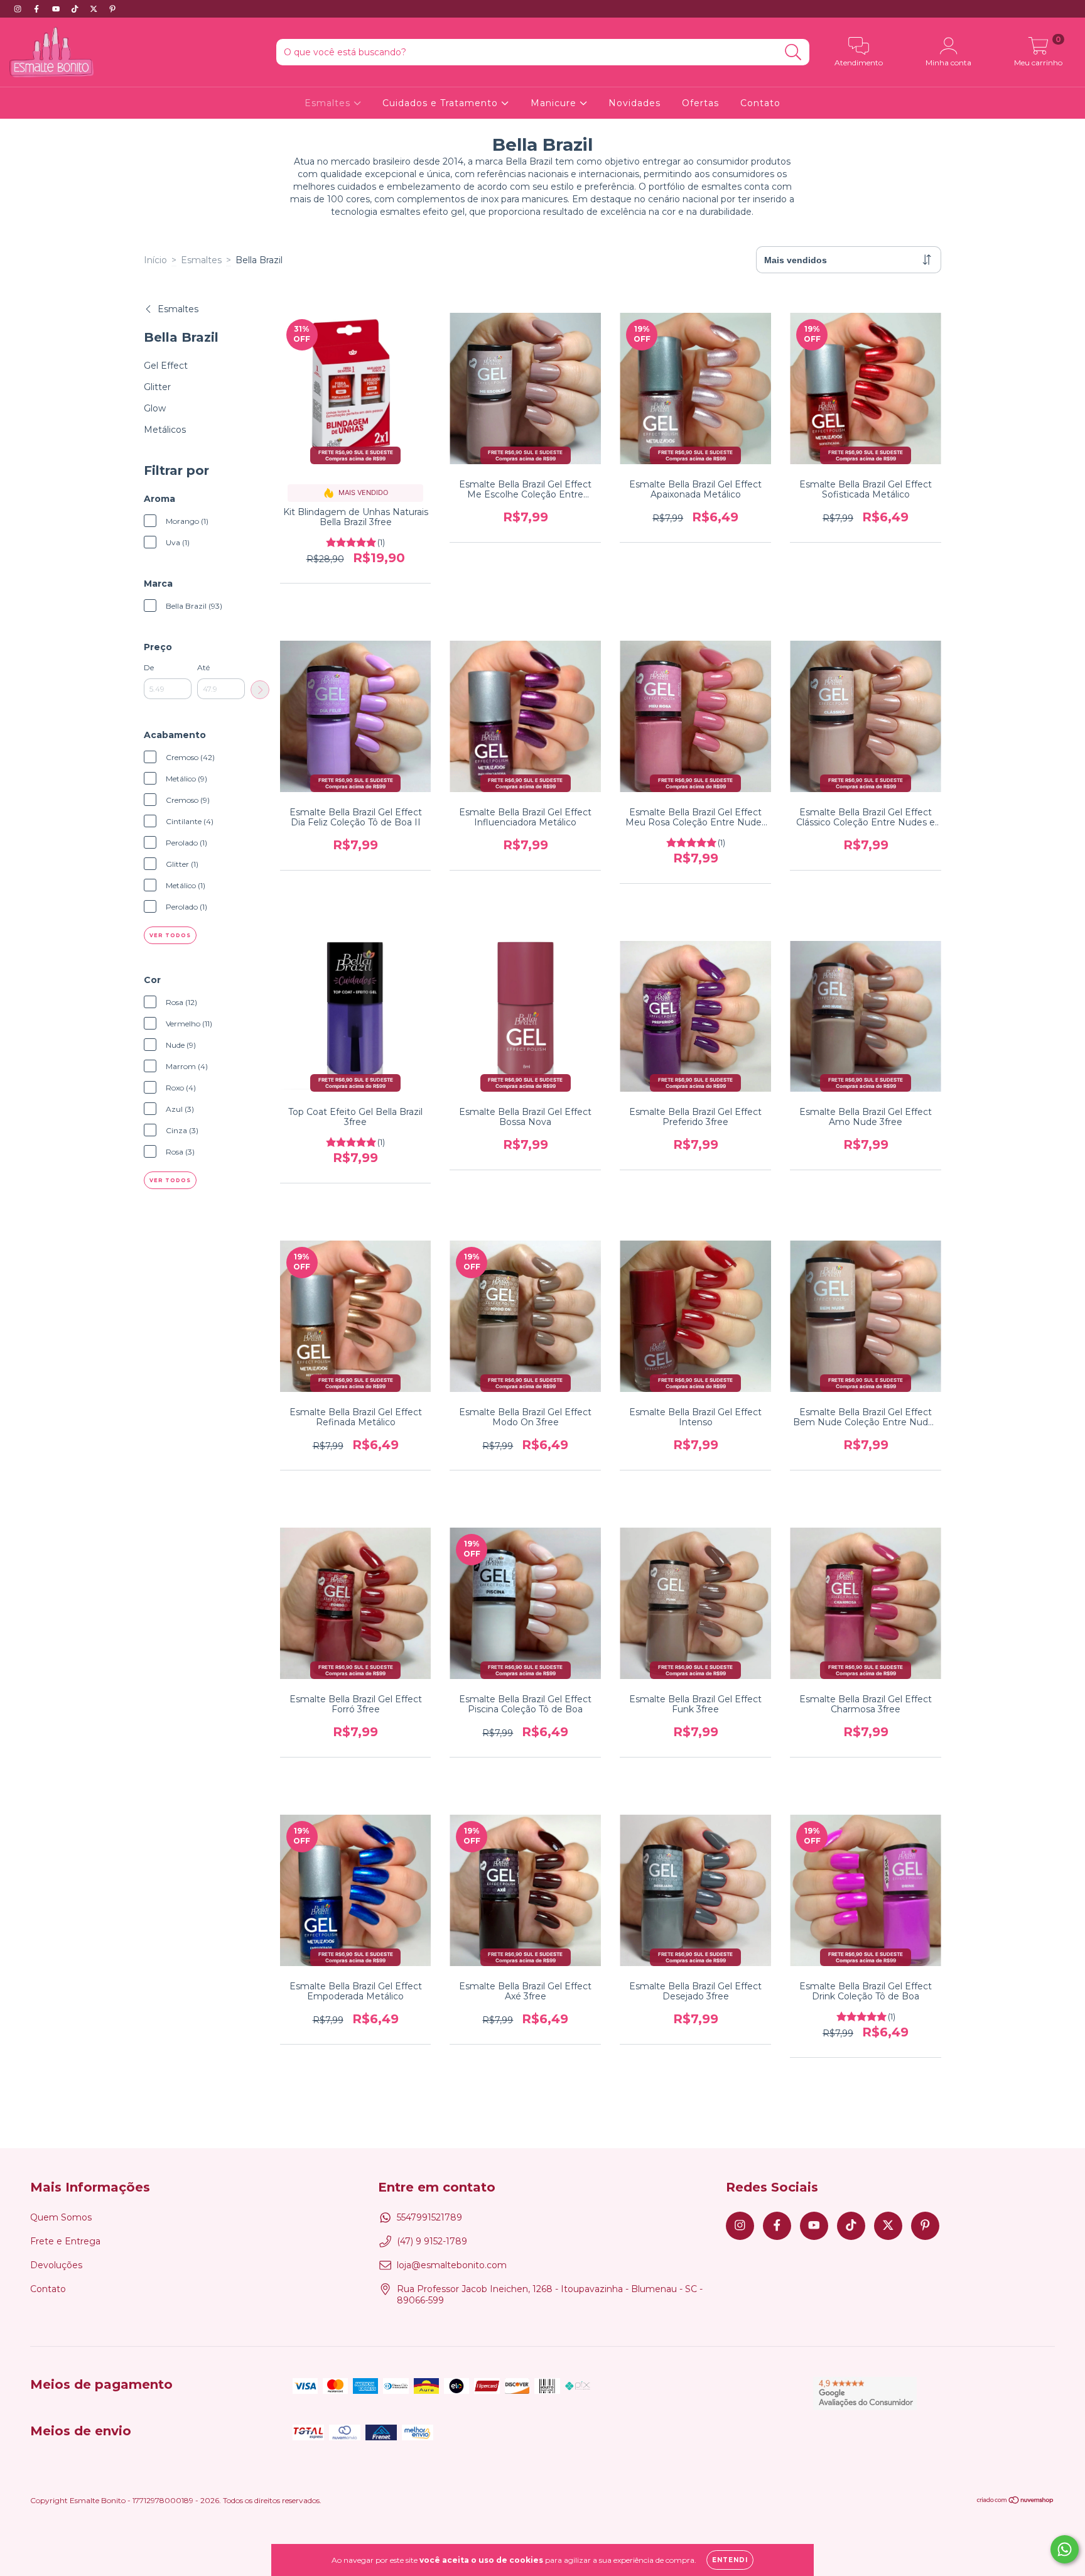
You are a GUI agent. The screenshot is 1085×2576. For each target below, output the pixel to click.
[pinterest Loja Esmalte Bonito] (112, 9)
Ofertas (700, 103)
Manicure (555, 103)
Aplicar (260, 690)
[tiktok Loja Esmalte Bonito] (76, 9)
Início (155, 260)
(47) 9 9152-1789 (432, 2241)
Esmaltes (329, 103)
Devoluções (56, 2265)
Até (203, 667)
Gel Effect (166, 366)
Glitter (157, 387)
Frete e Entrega (65, 2241)
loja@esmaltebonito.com (452, 2265)
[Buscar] (793, 52)
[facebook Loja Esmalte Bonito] (38, 9)
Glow (155, 408)
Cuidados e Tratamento (442, 103)
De (149, 667)
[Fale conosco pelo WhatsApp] (1065, 2549)
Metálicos (165, 430)
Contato (760, 103)
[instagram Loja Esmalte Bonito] (19, 9)
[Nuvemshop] (1016, 2502)
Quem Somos (61, 2217)
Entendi (730, 2560)
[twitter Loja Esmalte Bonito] (95, 9)
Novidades (634, 103)
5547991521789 (429, 2217)
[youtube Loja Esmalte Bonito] (57, 9)
